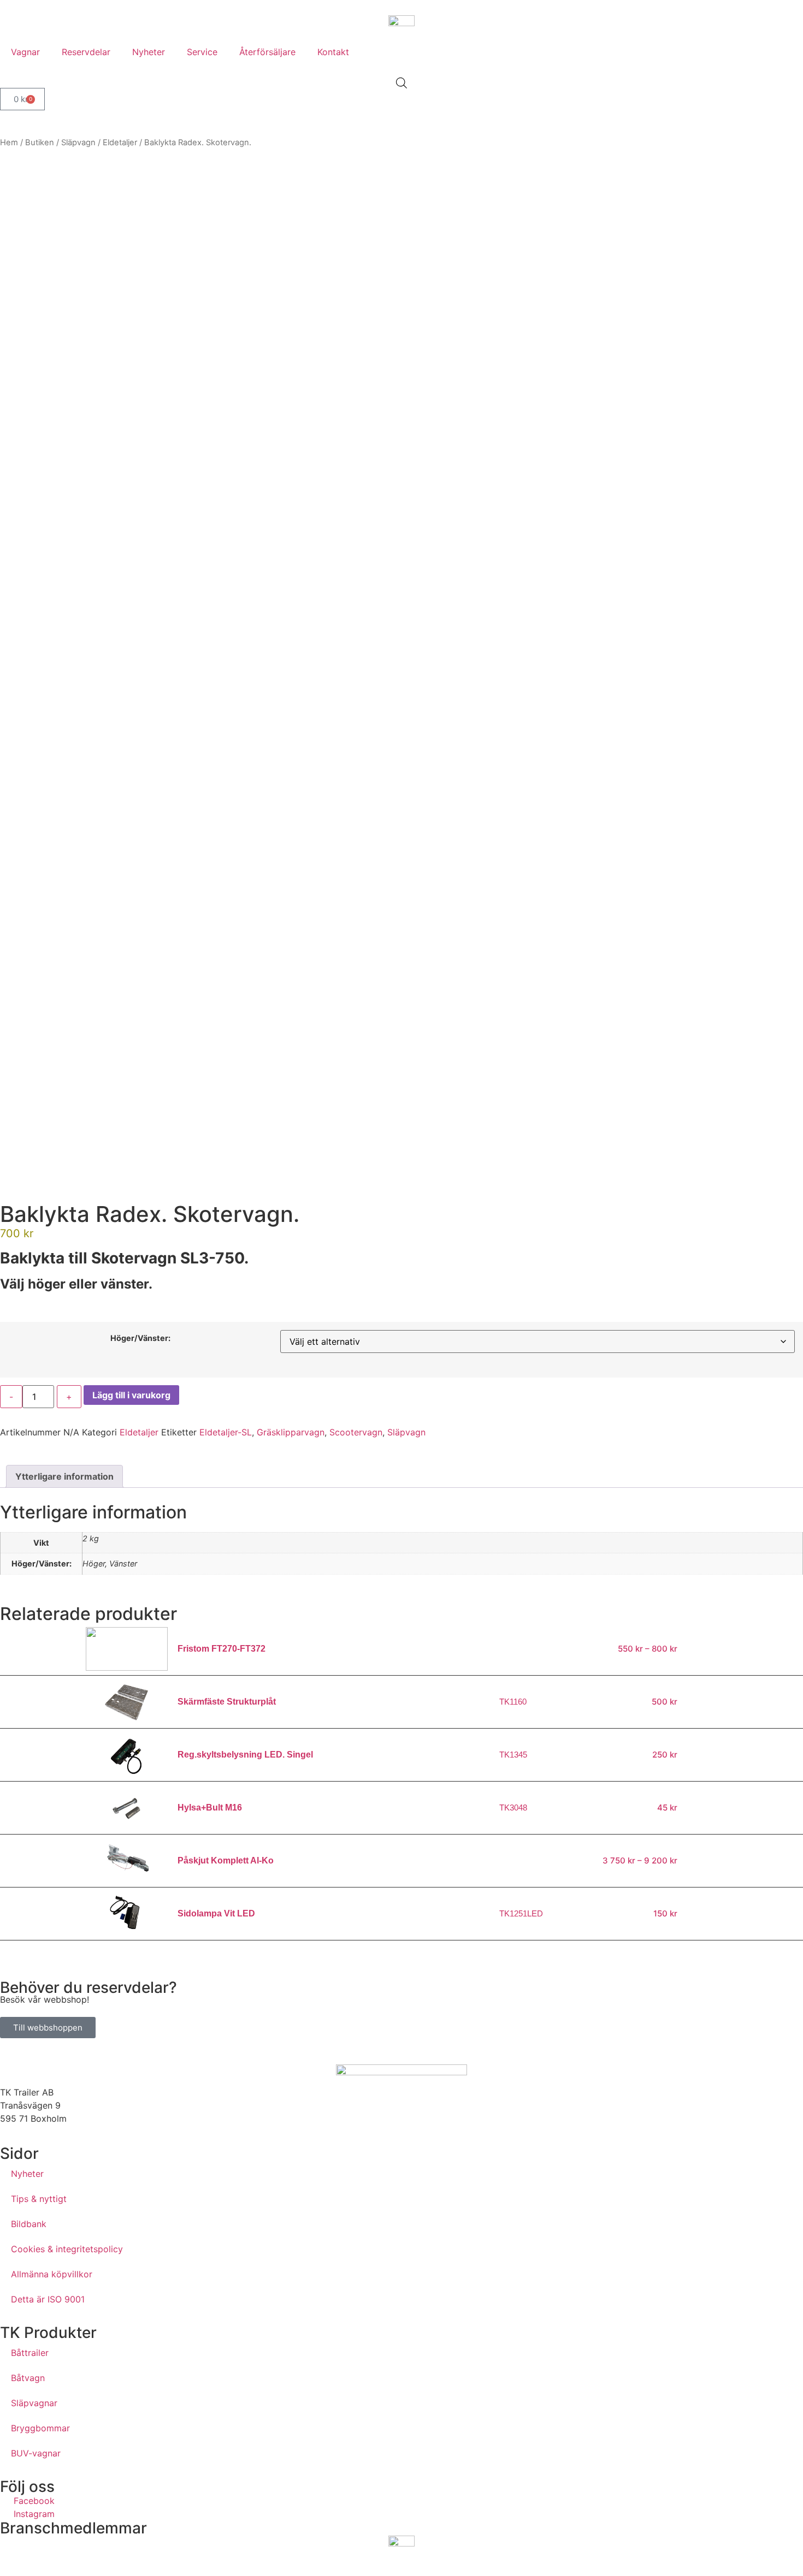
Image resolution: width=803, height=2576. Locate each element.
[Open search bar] (401, 83)
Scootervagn (356, 1432)
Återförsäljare (267, 52)
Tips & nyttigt (39, 2199)
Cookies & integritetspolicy (67, 2249)
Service (202, 52)
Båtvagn (28, 2378)
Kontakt (333, 52)
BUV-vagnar (36, 2453)
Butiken (40, 143)
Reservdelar (86, 52)
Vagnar (25, 52)
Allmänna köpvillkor (52, 2274)
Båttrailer (30, 2353)
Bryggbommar (40, 2428)
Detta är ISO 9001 (48, 2299)
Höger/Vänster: (140, 1338)
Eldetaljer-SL (226, 1432)
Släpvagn (78, 143)
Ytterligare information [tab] (64, 1476)
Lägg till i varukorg (131, 1395)
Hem (9, 143)
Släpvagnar (34, 2403)
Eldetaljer (120, 143)
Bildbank (29, 2224)
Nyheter (149, 52)
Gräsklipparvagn (291, 1432)
